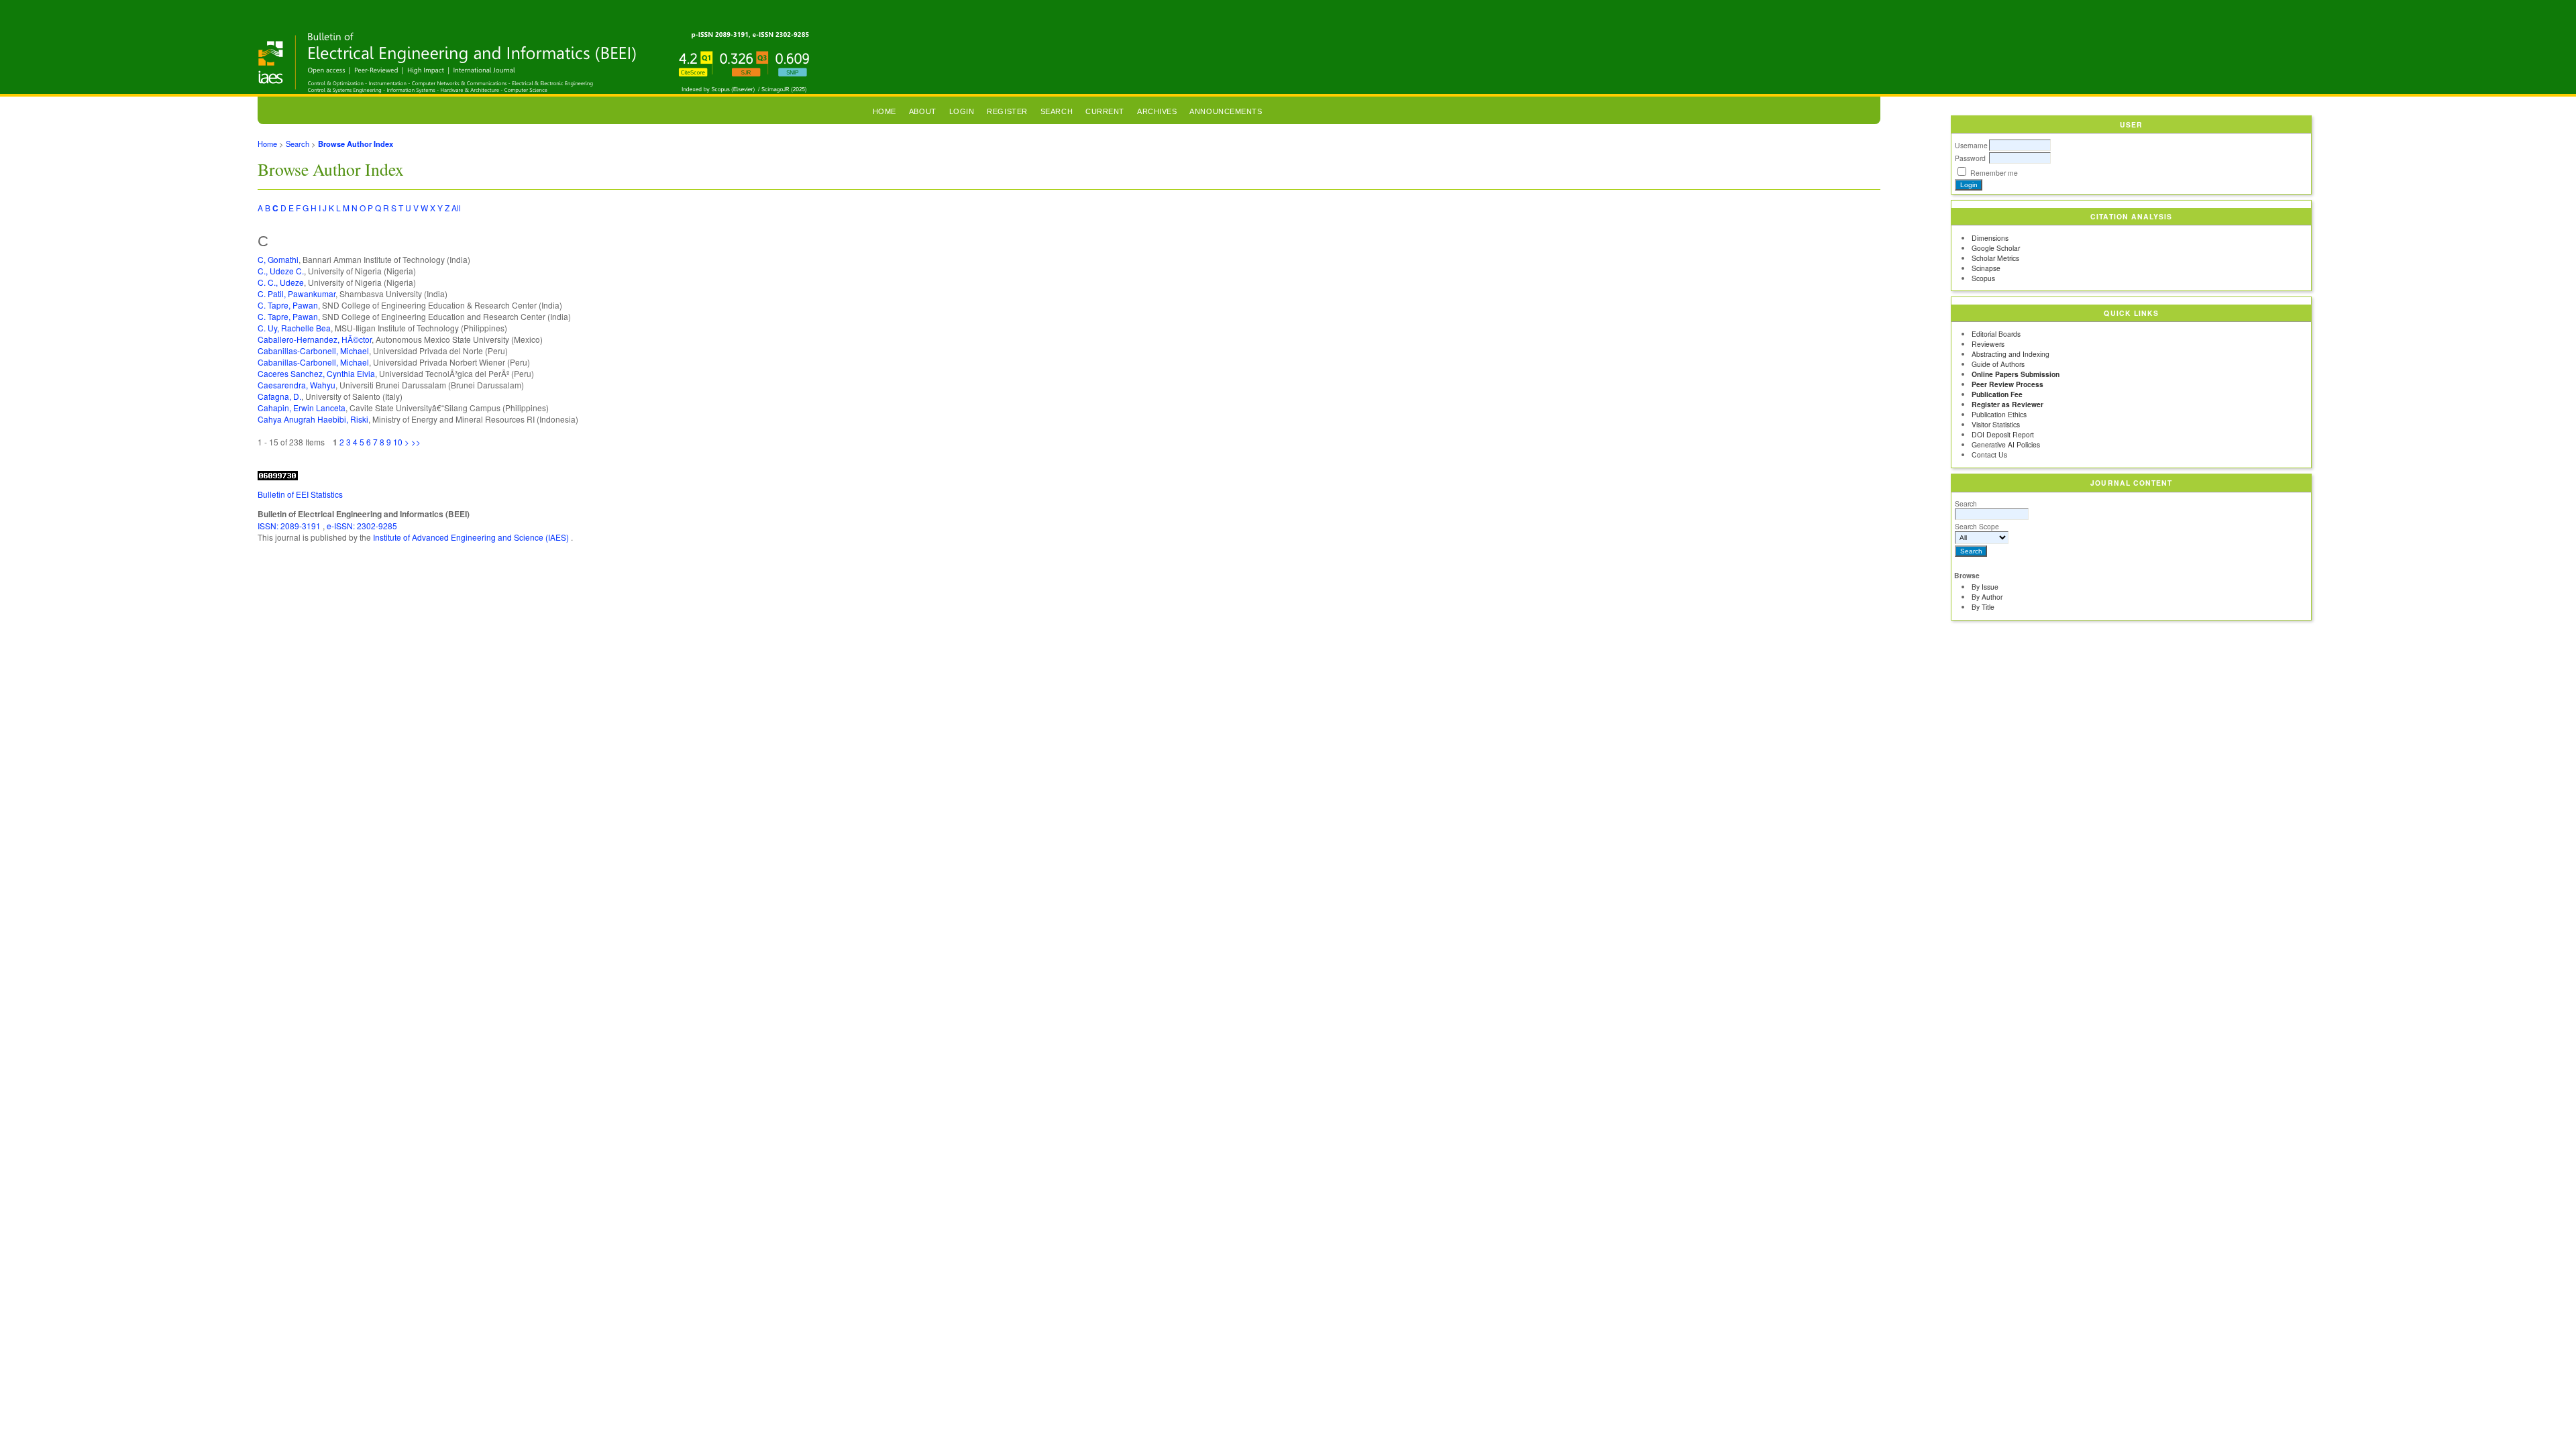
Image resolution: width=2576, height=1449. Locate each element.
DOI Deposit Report (2003, 434)
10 (398, 442)
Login (962, 111)
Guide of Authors (1998, 364)
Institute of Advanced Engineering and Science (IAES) (472, 537)
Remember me (1994, 173)
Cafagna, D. (279, 396)
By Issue (1985, 587)
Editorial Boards (1996, 334)
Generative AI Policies (2006, 444)
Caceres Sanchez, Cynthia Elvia (316, 373)
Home (884, 111)
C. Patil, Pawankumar (297, 293)
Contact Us (1989, 454)
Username (1971, 145)
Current (1105, 111)
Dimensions (1990, 238)
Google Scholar (1996, 248)
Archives (1157, 111)
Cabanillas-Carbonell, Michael (313, 351)
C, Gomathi (278, 259)
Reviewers (1988, 344)
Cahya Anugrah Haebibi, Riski (313, 419)
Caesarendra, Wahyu (297, 385)
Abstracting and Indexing (2010, 354)
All (456, 208)
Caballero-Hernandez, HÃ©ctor (315, 339)
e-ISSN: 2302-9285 (362, 526)
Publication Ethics (1999, 414)
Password (1970, 158)
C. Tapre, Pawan (288, 305)
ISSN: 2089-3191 (290, 526)
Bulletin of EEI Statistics (300, 494)
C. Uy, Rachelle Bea (294, 328)
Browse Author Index (356, 144)
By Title (1983, 607)
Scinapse (1986, 268)
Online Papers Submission (2016, 374)
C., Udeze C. (281, 271)
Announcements (1226, 111)
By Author (1987, 597)
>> (416, 442)
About (923, 111)
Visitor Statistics (1996, 424)
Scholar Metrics (1995, 258)
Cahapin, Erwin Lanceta (302, 408)
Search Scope (1977, 526)
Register (1007, 111)
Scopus (1983, 278)
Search (1966, 503)
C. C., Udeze (281, 282)
